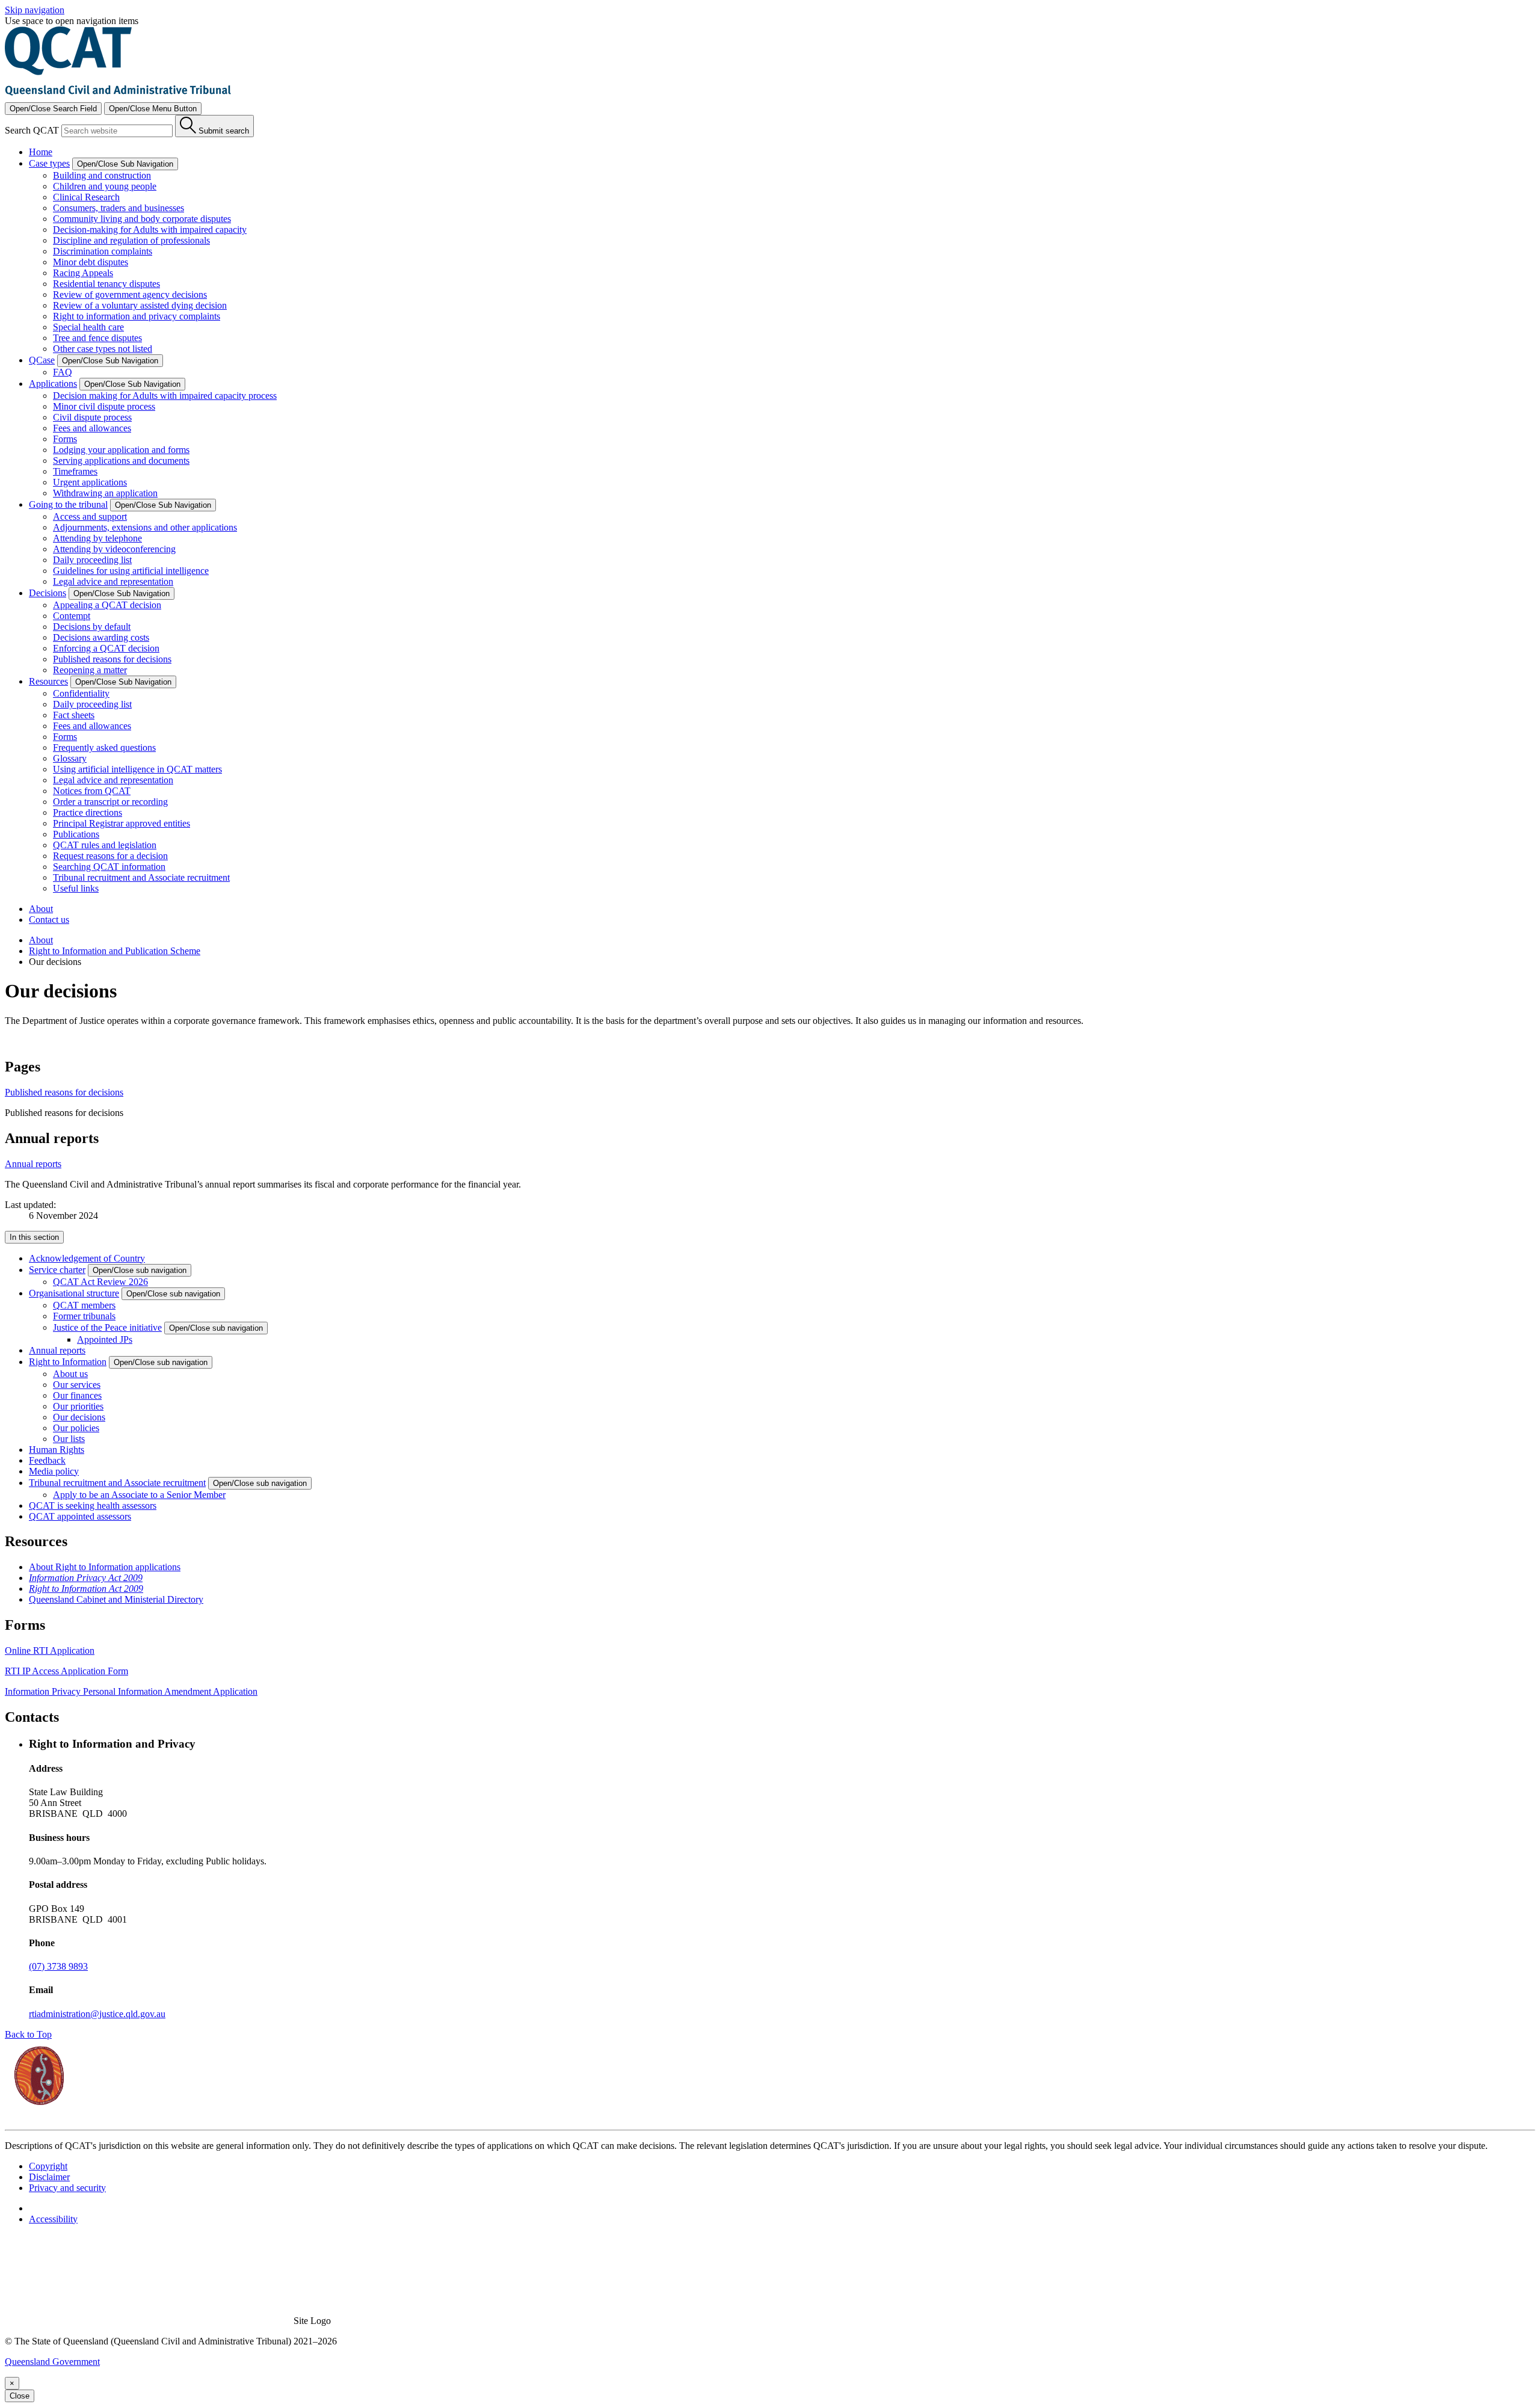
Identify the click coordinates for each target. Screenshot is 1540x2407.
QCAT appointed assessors (80, 1516)
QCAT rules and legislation (105, 845)
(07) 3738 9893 (58, 1966)
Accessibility (53, 2219)
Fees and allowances (92, 428)
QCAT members (84, 1305)
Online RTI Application (50, 1650)
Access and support (90, 516)
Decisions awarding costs (101, 637)
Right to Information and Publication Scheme (115, 951)
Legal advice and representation (113, 581)
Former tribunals (84, 1316)
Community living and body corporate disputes (142, 219)
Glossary (70, 758)
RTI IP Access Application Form (66, 1671)
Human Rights (57, 1450)
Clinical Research (86, 197)
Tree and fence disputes (97, 338)
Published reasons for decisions (112, 659)
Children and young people (105, 186)
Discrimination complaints (103, 251)
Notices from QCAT (92, 791)
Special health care (88, 327)
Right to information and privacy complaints (137, 316)
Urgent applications (90, 482)
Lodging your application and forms (121, 450)
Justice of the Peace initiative (107, 1327)
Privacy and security (67, 2188)
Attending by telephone (97, 538)
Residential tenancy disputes (106, 284)
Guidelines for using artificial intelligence (131, 571)
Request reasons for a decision (110, 856)
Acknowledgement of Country (87, 1258)
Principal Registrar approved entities (122, 823)
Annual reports (33, 1164)
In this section (34, 1237)
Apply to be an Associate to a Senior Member (139, 1495)
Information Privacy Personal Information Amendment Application (131, 1691)
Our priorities (78, 1406)
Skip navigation (35, 10)
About (41, 909)
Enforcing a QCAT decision (106, 648)
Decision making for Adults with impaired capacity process (165, 396)
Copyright (48, 2166)
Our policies (76, 1428)
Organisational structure (74, 1293)
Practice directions (88, 812)
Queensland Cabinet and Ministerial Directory (116, 1599)
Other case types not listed (103, 349)
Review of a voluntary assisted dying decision (140, 305)
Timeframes (75, 471)
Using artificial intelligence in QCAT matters (137, 769)
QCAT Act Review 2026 (100, 1282)
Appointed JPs (105, 1339)
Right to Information (68, 1362)
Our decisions (79, 1417)
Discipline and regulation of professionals (131, 240)
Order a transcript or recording (110, 802)
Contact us (49, 920)
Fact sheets (74, 715)
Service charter (57, 1270)
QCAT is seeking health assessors (93, 1506)
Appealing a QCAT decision (107, 605)
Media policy (54, 1471)
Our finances (77, 1395)
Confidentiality (81, 693)
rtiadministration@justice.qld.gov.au (97, 2014)
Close (20, 2396)
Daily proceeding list (92, 560)
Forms (65, 439)
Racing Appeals (83, 273)
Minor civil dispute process (104, 406)
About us (70, 1374)
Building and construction (102, 175)
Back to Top (28, 2034)
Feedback (47, 1460)
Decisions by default (92, 627)
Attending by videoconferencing (114, 549)
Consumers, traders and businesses (119, 208)
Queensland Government (52, 2362)
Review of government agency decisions (130, 294)
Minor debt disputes (91, 262)
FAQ (63, 372)
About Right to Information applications (105, 1567)
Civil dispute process (92, 417)
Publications (76, 834)
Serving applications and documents (121, 461)
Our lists (69, 1439)
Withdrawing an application (105, 493)
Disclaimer (49, 2177)
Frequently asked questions (104, 747)
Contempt (72, 616)
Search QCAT (32, 130)
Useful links (76, 888)
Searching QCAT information (109, 867)
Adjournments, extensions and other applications (145, 527)
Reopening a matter (90, 670)
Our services (77, 1385)
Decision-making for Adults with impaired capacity (150, 230)
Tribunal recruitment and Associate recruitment (141, 877)
